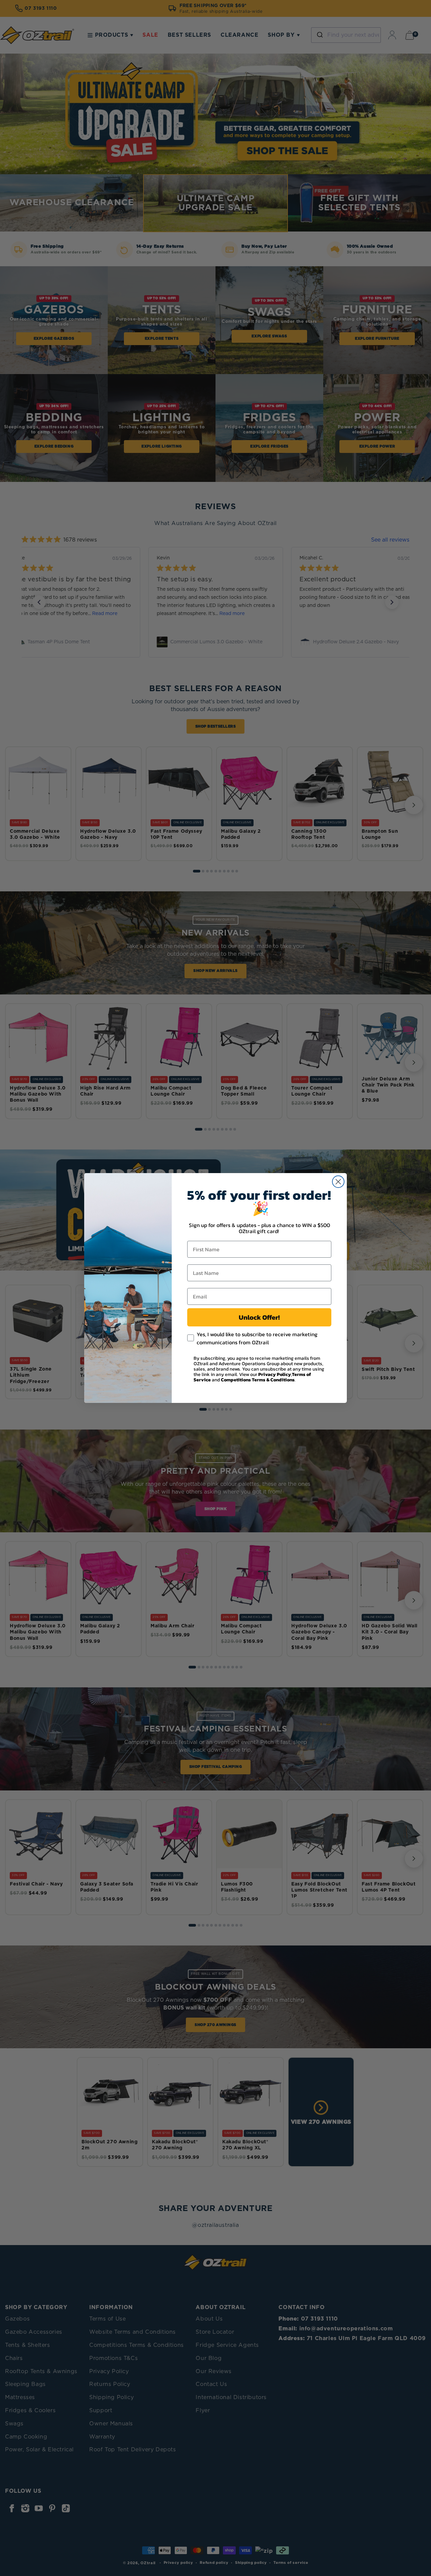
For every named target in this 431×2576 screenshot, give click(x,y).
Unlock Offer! (259, 1317)
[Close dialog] (338, 1182)
